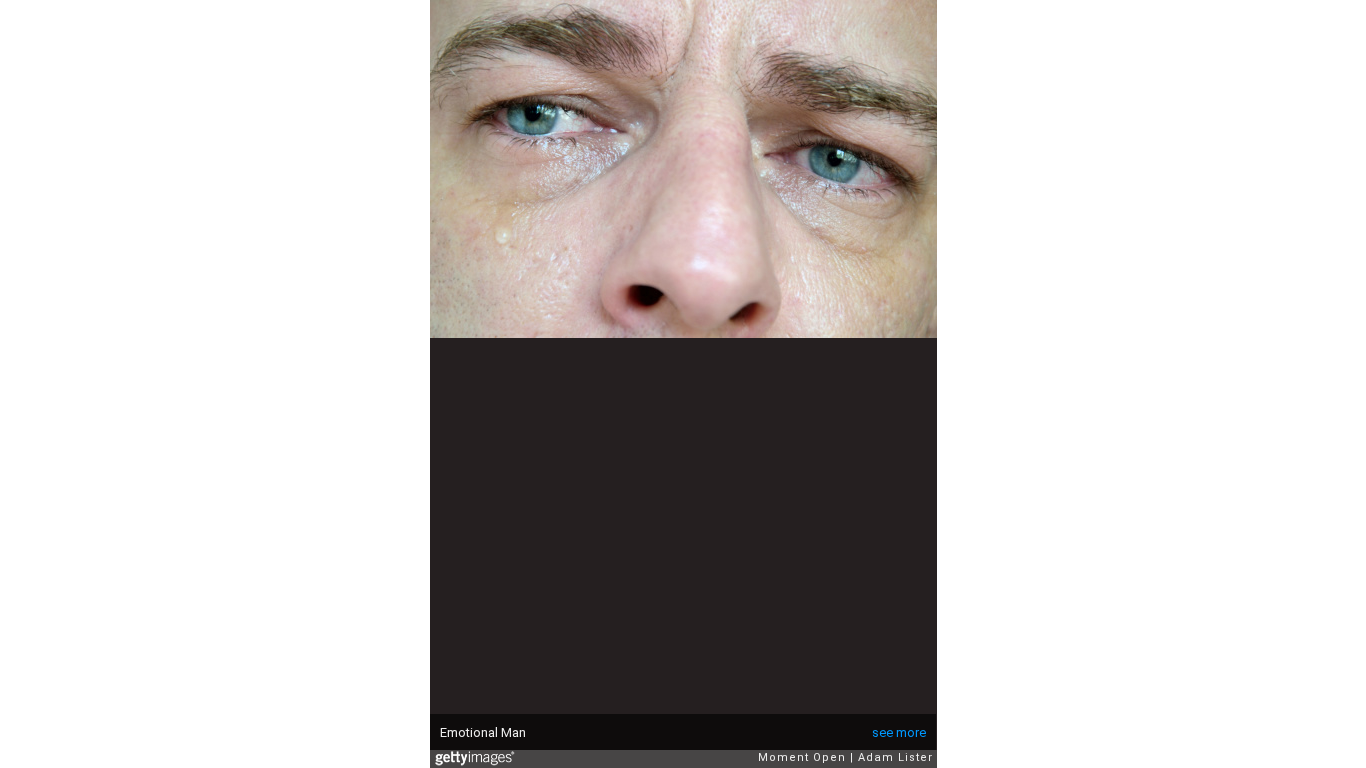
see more (899, 732)
